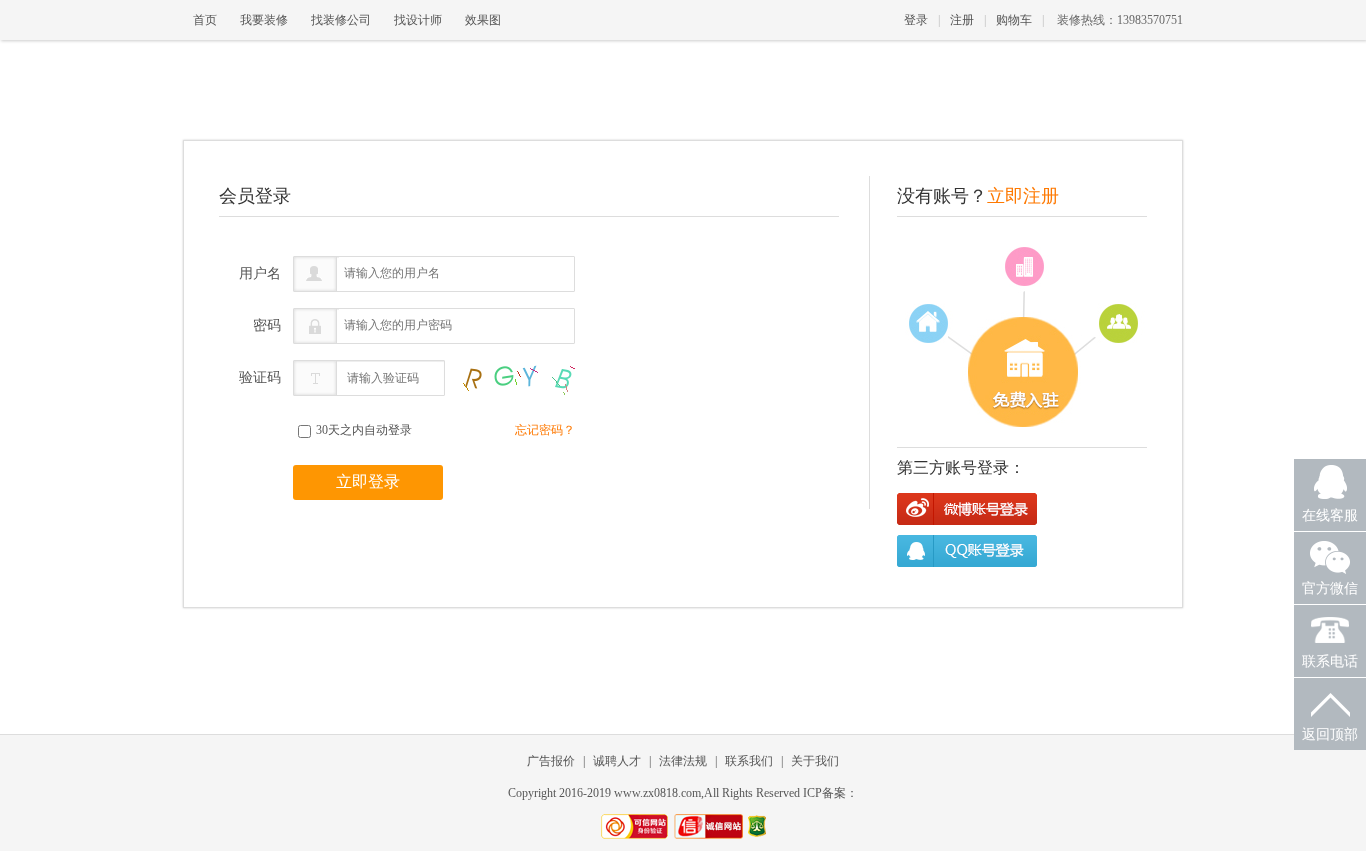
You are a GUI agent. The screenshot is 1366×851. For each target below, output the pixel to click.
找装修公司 (341, 20)
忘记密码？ (545, 430)
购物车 (1014, 20)
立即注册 (1023, 196)
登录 (916, 20)
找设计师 (418, 20)
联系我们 (749, 761)
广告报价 (551, 761)
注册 (962, 20)
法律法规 (683, 761)
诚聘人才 (617, 761)
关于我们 (815, 761)
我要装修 (264, 20)
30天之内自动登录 (362, 430)
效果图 (483, 20)
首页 (205, 20)
